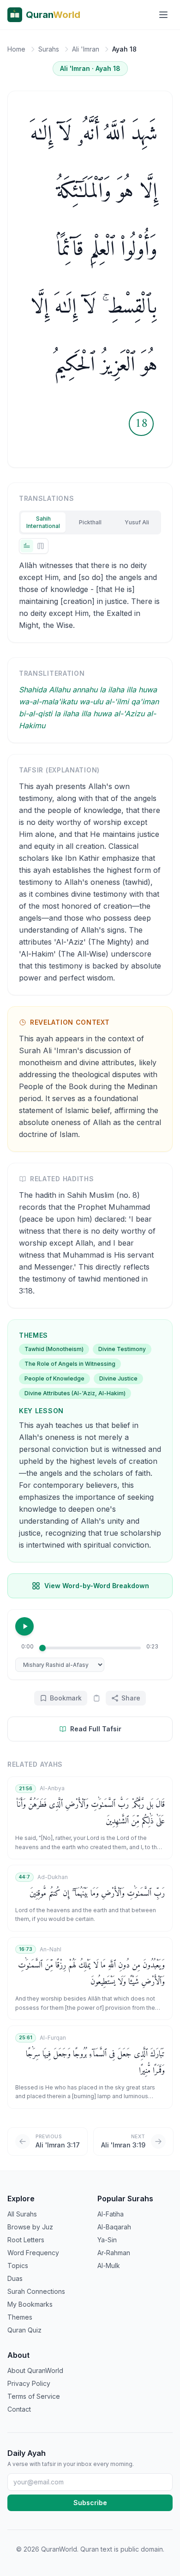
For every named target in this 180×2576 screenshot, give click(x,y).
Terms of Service (34, 2396)
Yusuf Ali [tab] (137, 522)
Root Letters (26, 2240)
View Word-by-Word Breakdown (97, 1586)
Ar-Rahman (114, 2253)
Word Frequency (33, 2253)
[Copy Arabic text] (96, 1698)
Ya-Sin (107, 2240)
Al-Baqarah (114, 2227)
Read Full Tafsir (96, 1729)
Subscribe (90, 2503)
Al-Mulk (109, 2266)
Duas (15, 2278)
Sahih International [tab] (43, 522)
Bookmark (66, 1698)
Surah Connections (36, 2291)
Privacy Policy (29, 2383)
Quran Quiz (24, 2330)
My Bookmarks (30, 2304)
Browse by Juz (30, 2227)
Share (131, 1698)
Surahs (49, 49)
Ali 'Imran (86, 49)
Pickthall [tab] (90, 522)
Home (16, 49)
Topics (18, 2266)
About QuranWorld (35, 2370)
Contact (19, 2409)
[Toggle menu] (163, 15)
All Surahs (22, 2214)
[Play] (24, 1626)
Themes (20, 2317)
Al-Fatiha (111, 2214)
